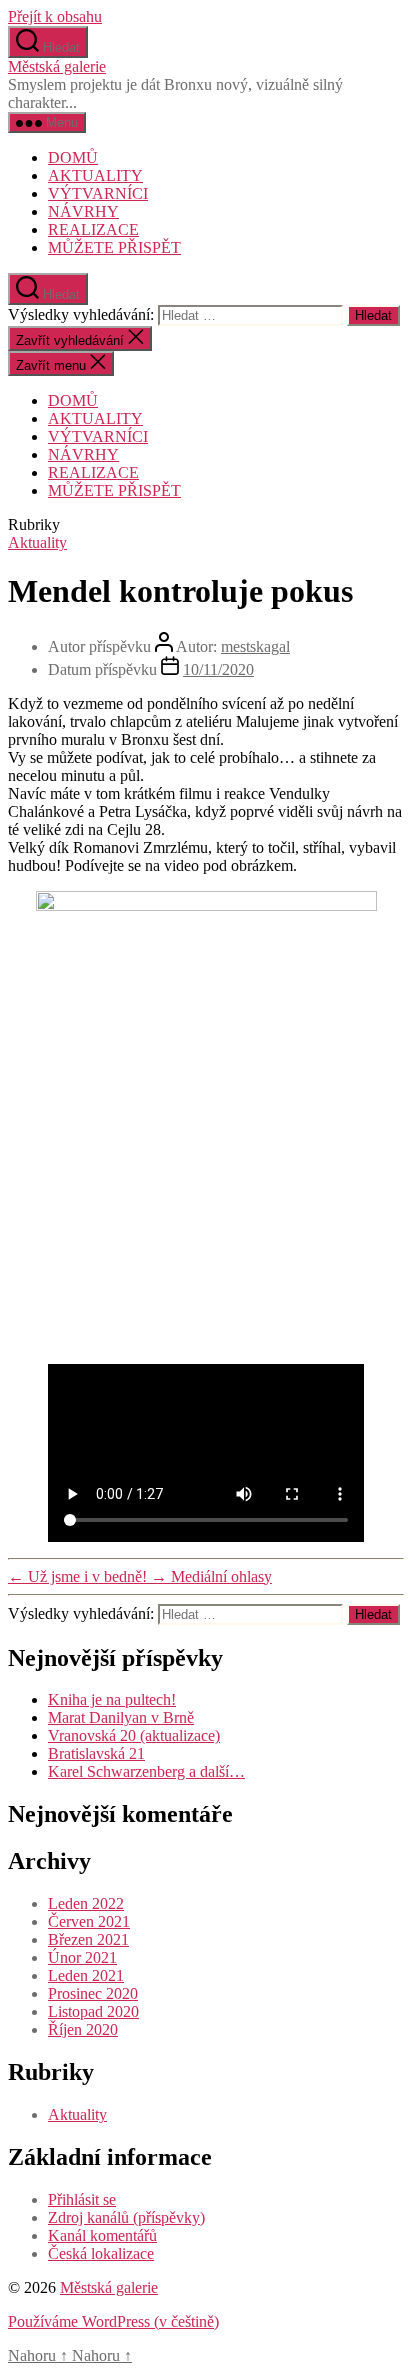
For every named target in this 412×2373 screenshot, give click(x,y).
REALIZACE (93, 229)
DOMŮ (73, 157)
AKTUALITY (95, 175)
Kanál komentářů (102, 2235)
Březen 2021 (88, 1939)
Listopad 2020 (93, 2011)
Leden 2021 (86, 1975)
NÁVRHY (83, 211)
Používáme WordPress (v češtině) (113, 2321)
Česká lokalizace (101, 2253)
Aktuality (37, 542)
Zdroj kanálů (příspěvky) (126, 2217)
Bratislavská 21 (96, 1753)
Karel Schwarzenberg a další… (146, 1771)
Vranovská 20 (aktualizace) (134, 1735)
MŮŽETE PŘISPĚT (114, 247)
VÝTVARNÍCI (98, 193)
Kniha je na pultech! (112, 1699)
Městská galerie (57, 66)
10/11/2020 (218, 669)
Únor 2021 (82, 1957)
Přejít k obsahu (55, 16)
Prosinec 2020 (93, 1993)
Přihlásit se (82, 2199)
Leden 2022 (86, 1903)
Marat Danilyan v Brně (121, 1717)
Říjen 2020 (83, 2029)
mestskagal (255, 646)
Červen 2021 (89, 1921)
